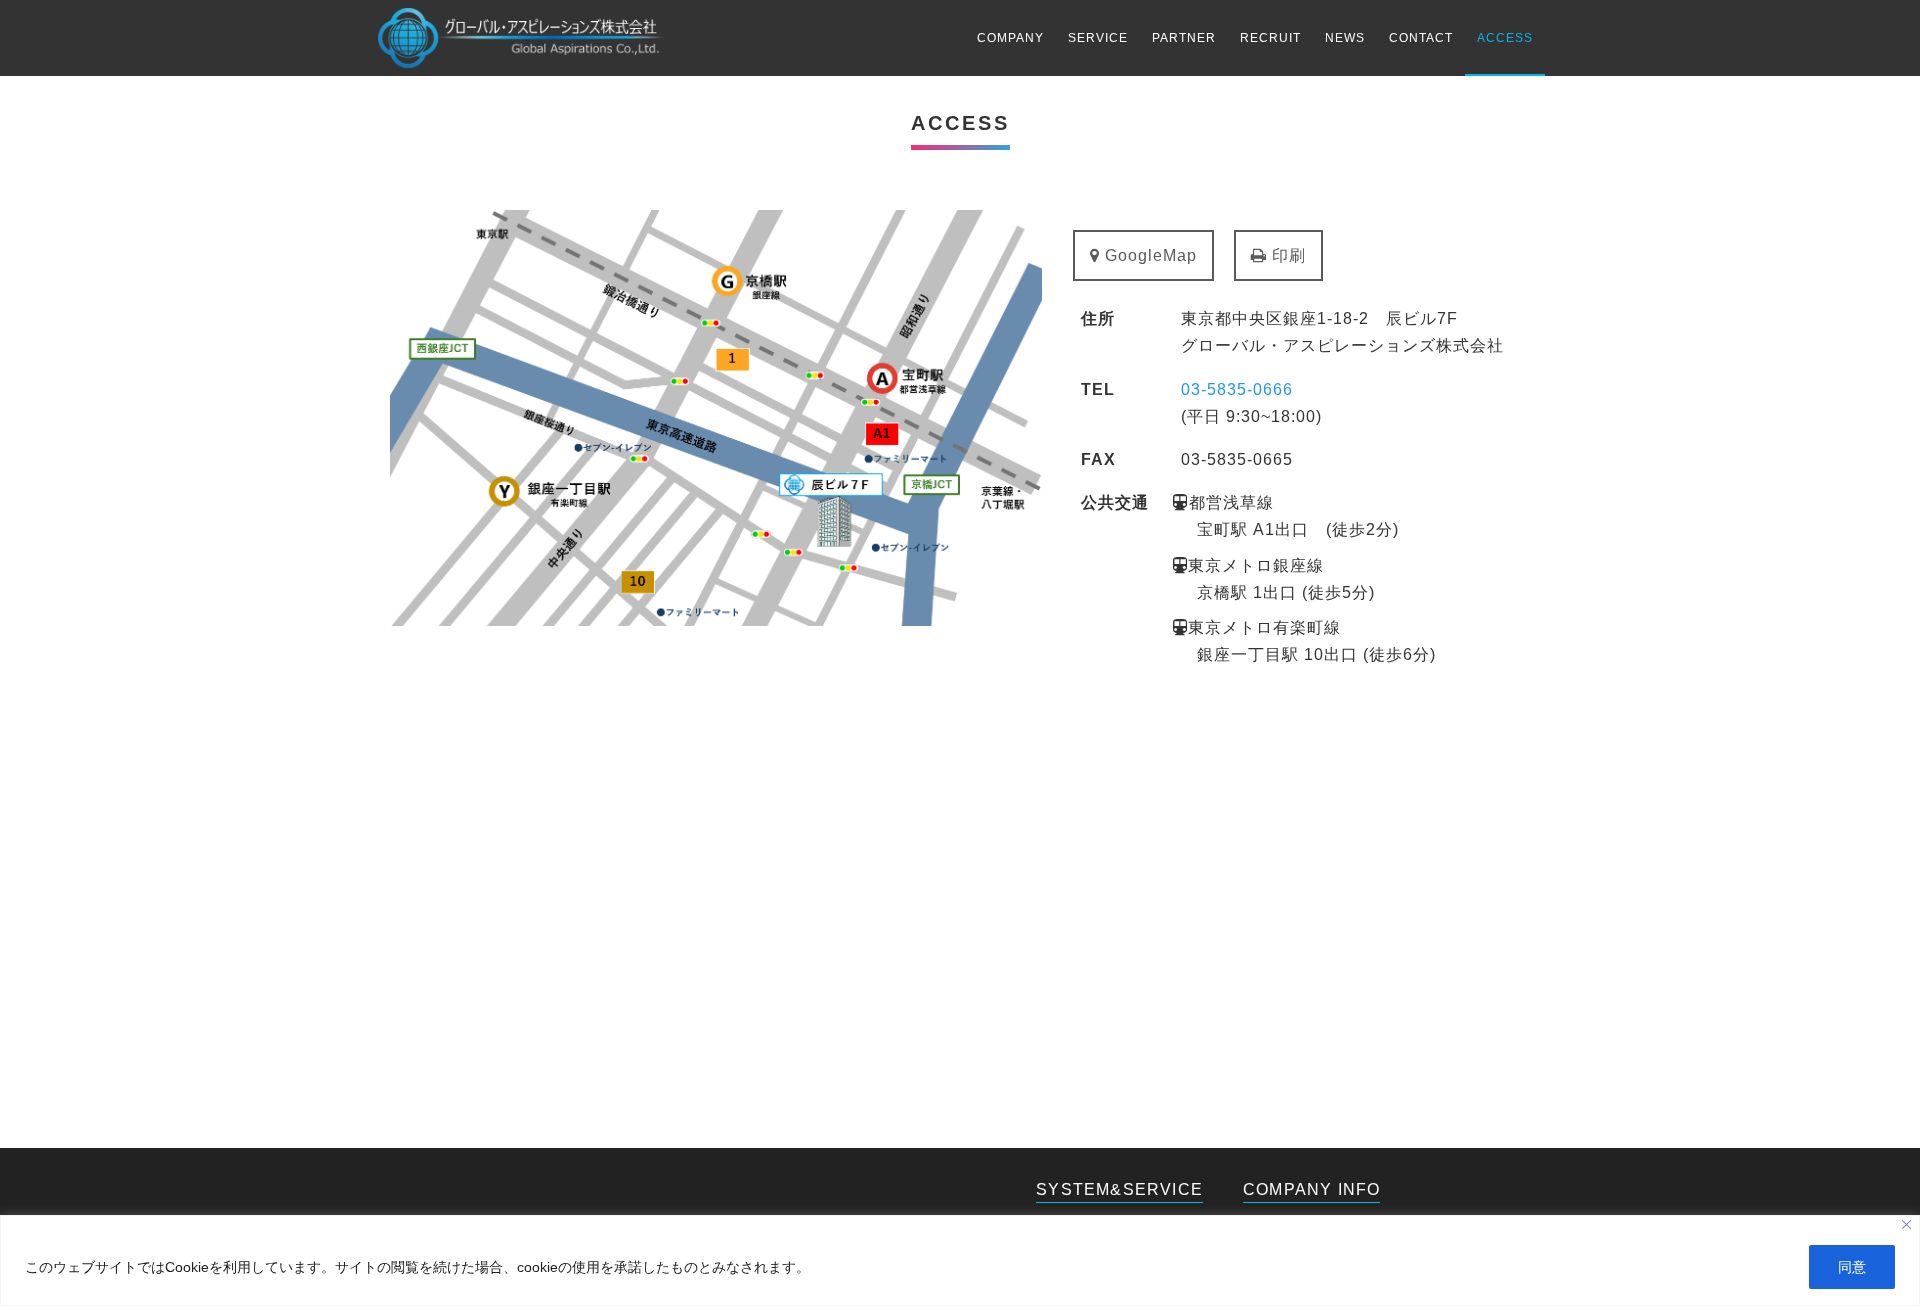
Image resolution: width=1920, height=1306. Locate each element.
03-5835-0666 (1237, 389)
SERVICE (1098, 38)
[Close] (1906, 1224)
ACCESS (1505, 38)
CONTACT (1421, 38)
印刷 (1286, 255)
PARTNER (1184, 38)
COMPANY (1010, 38)
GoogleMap (1148, 255)
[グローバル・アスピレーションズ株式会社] (521, 38)
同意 (1852, 1267)
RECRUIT (1270, 38)
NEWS (1345, 38)
